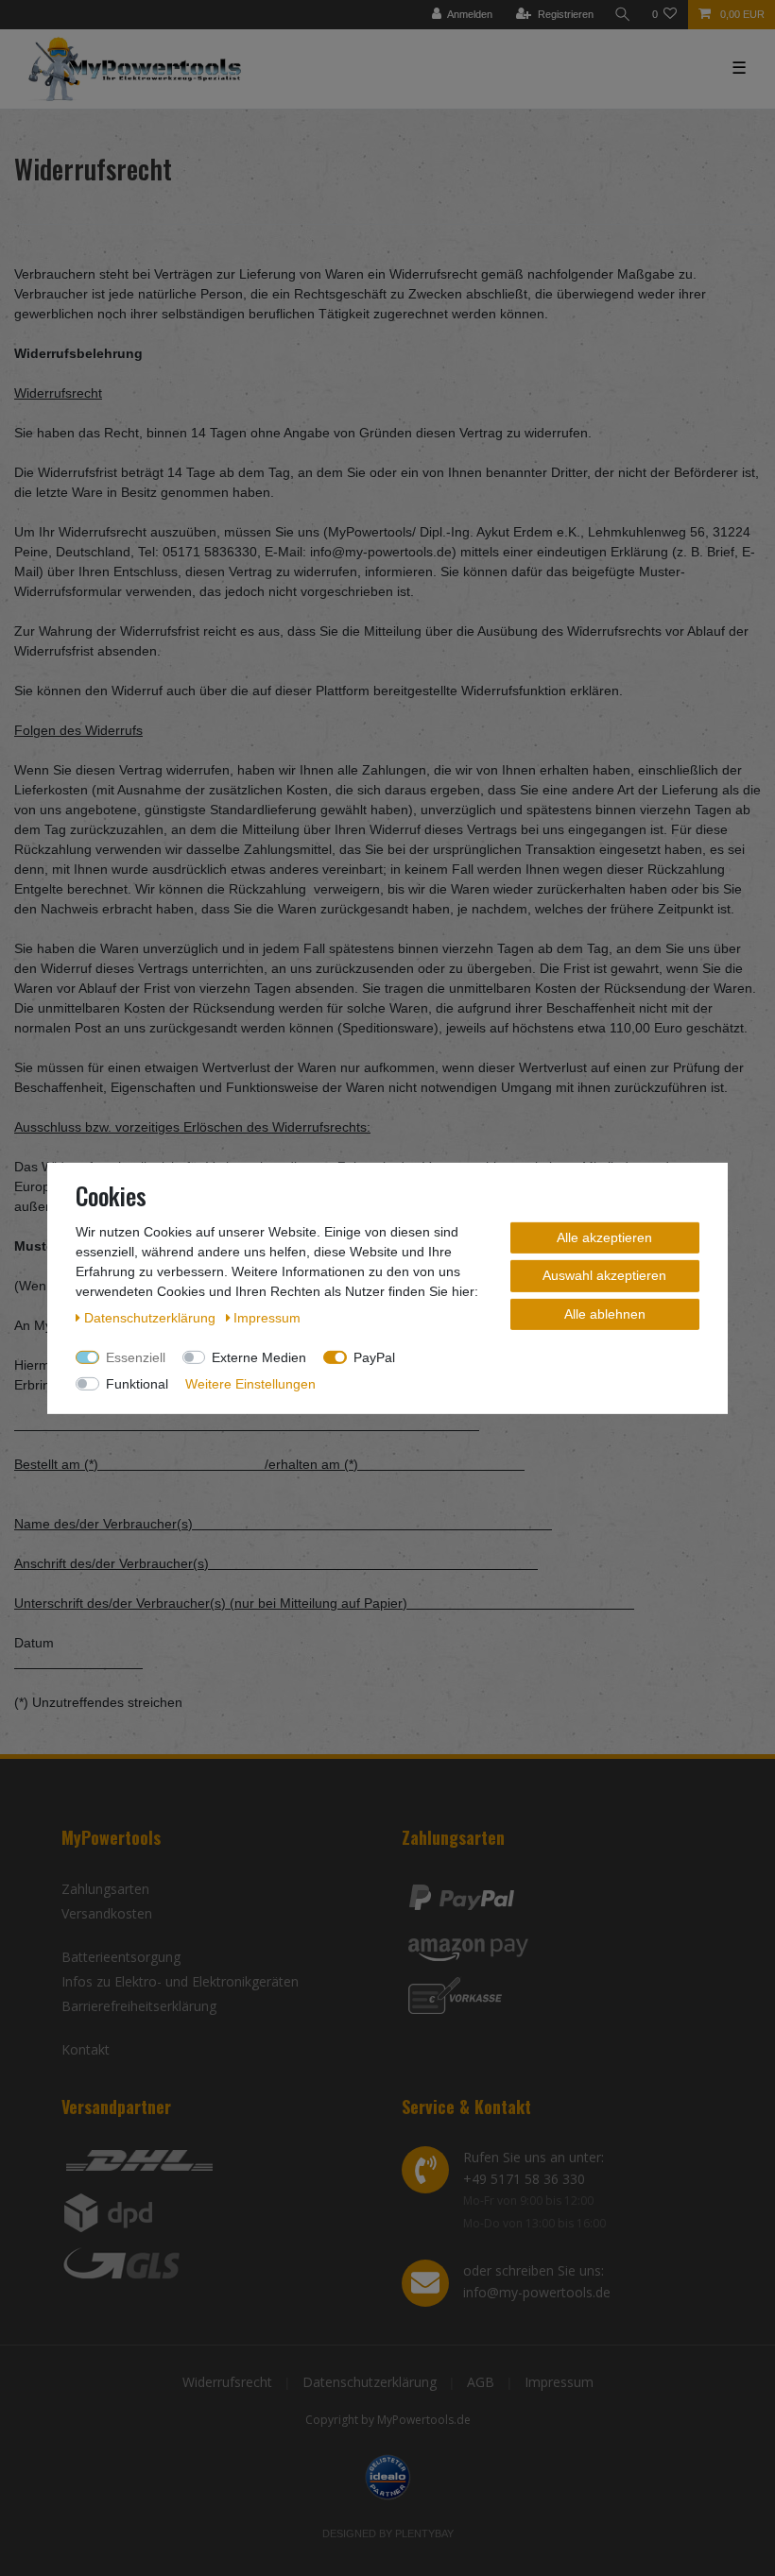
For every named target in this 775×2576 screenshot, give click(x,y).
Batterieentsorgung (121, 1957)
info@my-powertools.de (537, 2292)
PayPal (374, 1356)
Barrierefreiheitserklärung (139, 2006)
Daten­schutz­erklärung (152, 1317)
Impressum (559, 2382)
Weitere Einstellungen (250, 1383)
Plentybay (424, 2533)
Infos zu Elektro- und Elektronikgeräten (180, 1981)
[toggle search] (623, 15)
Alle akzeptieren (604, 1237)
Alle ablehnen (605, 1313)
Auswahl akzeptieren (604, 1275)
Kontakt (86, 2049)
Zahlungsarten (105, 1889)
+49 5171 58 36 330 (524, 2179)
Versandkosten (107, 1913)
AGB (481, 2382)
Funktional (137, 1383)
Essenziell (136, 1356)
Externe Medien (259, 1356)
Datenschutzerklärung (370, 2382)
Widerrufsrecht (227, 2382)
